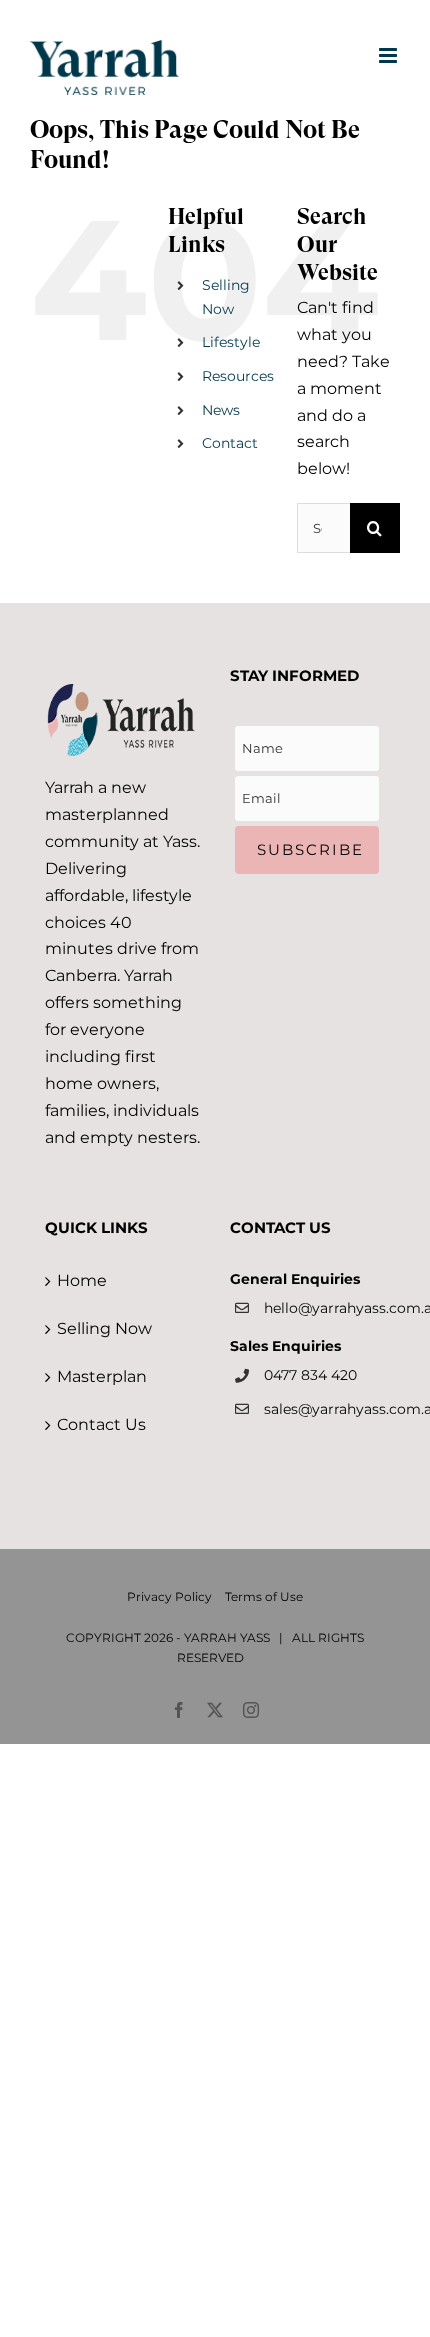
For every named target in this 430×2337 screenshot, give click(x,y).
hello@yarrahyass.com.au (325, 1308)
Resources (238, 376)
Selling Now (104, 1328)
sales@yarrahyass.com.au (325, 1409)
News (221, 410)
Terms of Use (264, 1596)
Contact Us (101, 1424)
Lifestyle (231, 342)
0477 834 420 (310, 1375)
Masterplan (102, 1376)
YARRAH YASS (227, 1637)
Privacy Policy (169, 1596)
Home (82, 1280)
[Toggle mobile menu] (389, 55)
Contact (230, 443)
